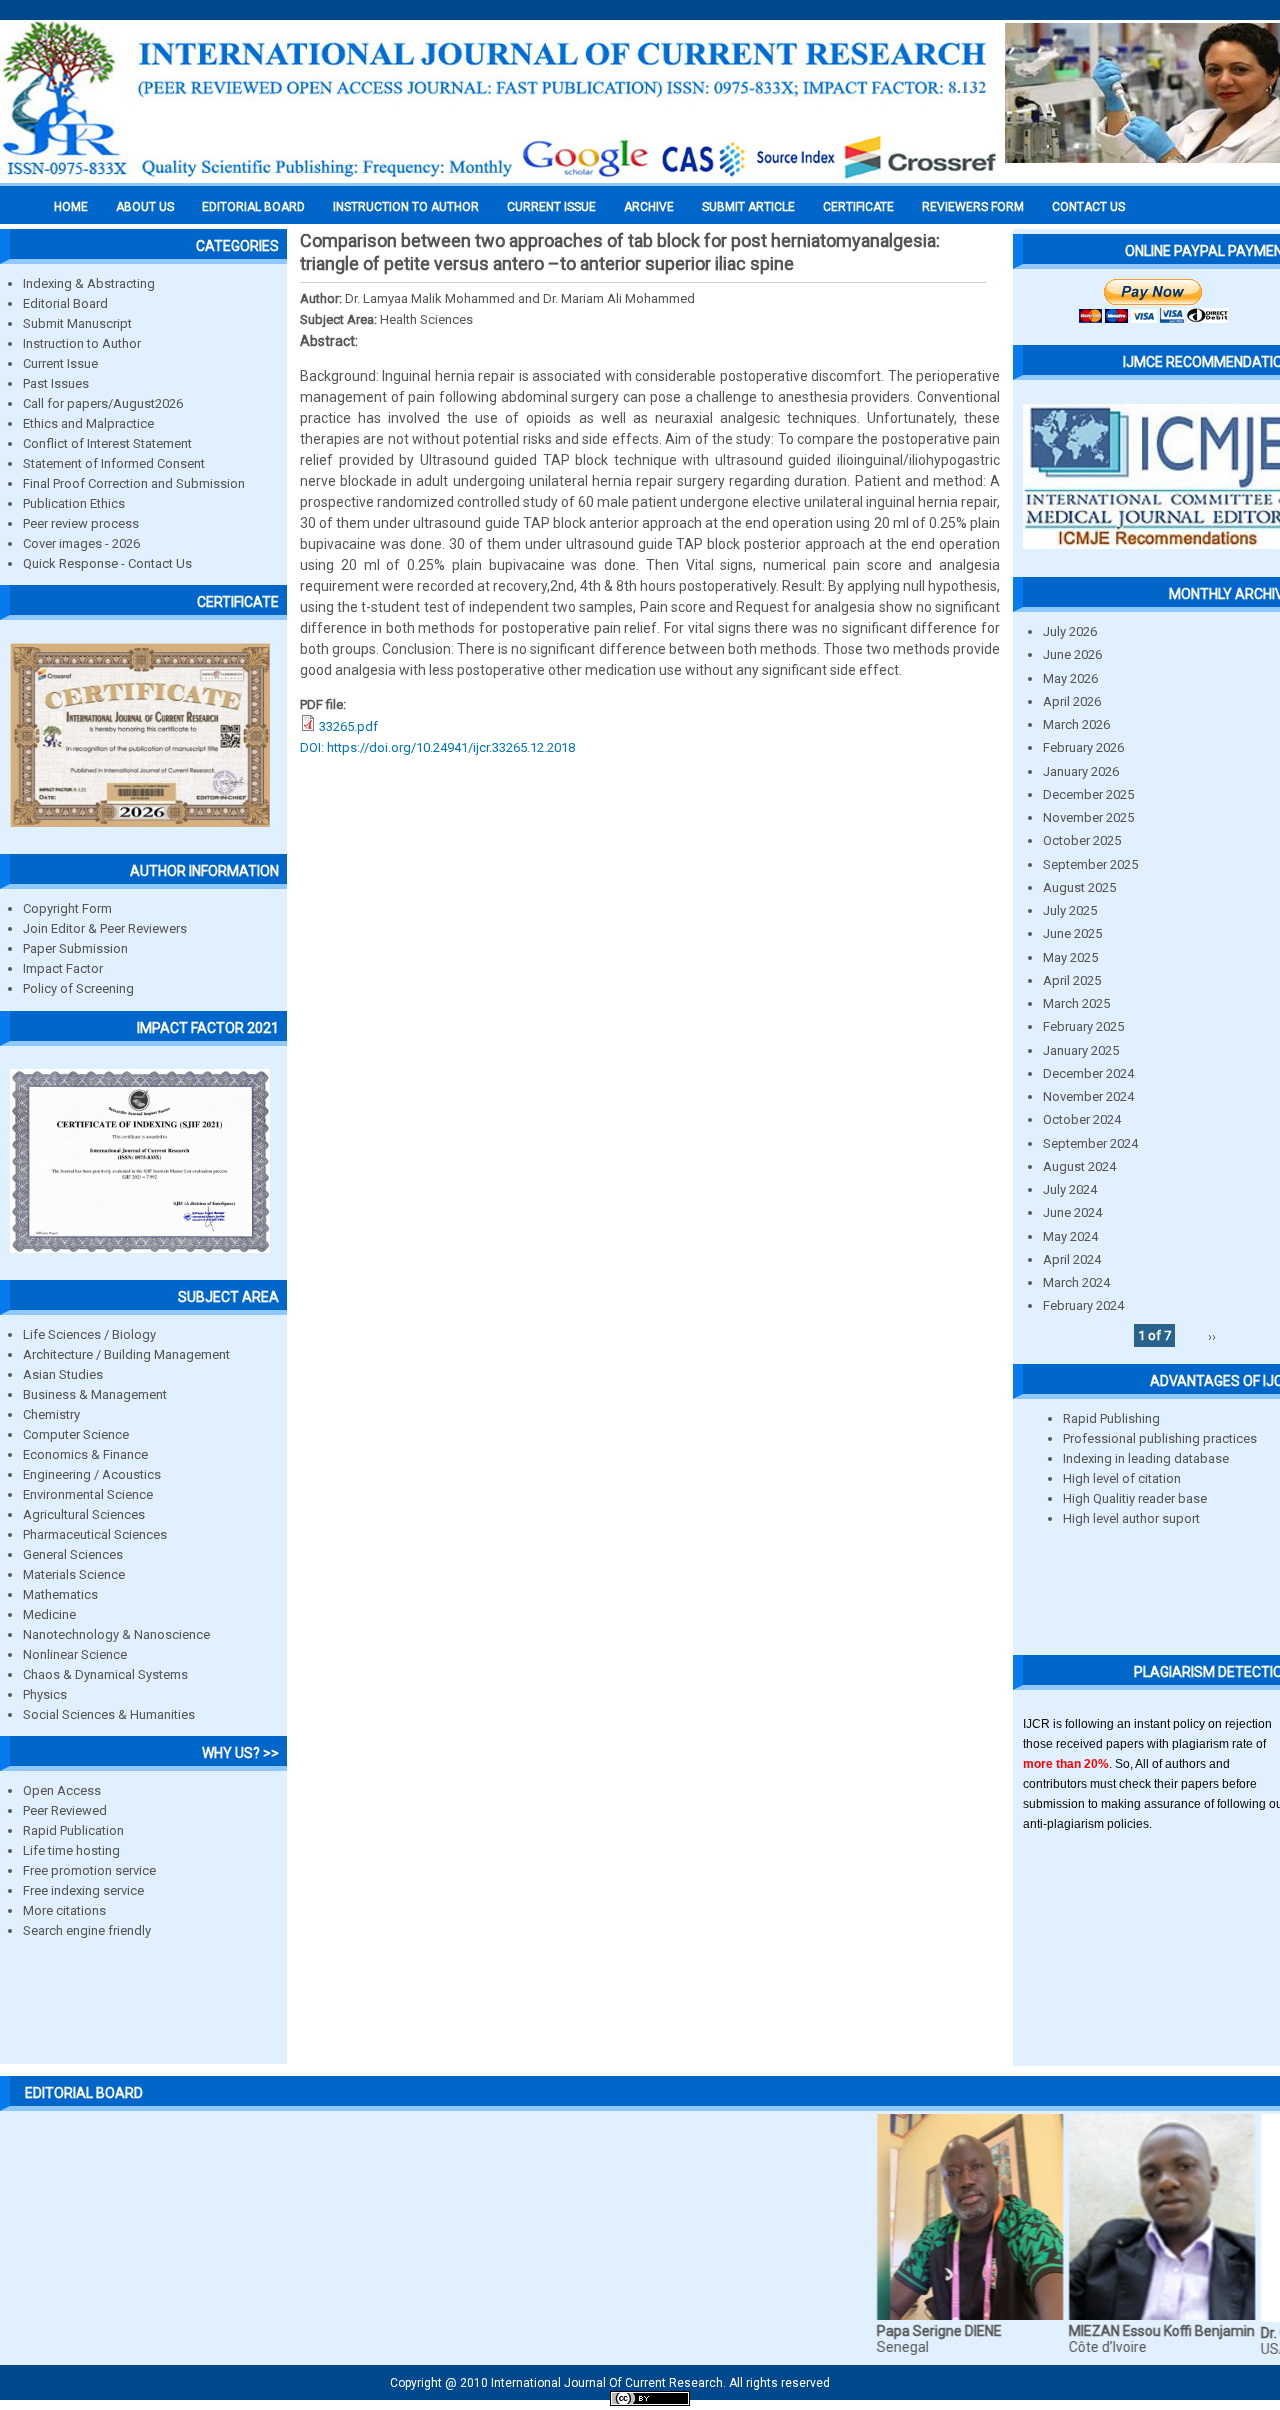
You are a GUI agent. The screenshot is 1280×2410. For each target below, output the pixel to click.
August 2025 (1079, 887)
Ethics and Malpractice (88, 423)
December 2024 (1088, 1073)
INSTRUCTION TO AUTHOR (406, 207)
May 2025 (1070, 957)
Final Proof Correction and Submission (134, 483)
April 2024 (1072, 1259)
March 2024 (1076, 1282)
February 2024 (1083, 1305)
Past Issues (56, 383)
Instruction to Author (82, 343)
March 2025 (1076, 1003)
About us (145, 207)
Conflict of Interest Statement (107, 443)
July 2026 (1070, 631)
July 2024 (1070, 1189)
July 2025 (1070, 910)
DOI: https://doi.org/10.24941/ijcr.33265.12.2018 (437, 747)
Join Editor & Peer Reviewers (105, 928)
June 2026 (1072, 654)
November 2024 (1088, 1096)
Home (71, 207)
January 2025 (1081, 1050)
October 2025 (1082, 840)
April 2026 (1072, 701)
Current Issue (551, 207)
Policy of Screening (78, 988)
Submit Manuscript (77, 323)
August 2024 (1079, 1166)
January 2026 (1081, 771)
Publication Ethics (74, 503)
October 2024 (1082, 1119)
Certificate (858, 207)
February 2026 (1083, 747)
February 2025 (1083, 1026)
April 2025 (1072, 980)
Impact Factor (63, 968)
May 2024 (1070, 1236)
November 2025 (1088, 817)
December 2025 (1088, 794)
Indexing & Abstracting (89, 283)
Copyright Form (67, 908)
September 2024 (1090, 1143)
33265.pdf (348, 726)
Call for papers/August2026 (103, 403)
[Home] (500, 177)
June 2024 (1072, 1212)
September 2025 (1090, 864)
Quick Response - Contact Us (107, 563)
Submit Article (748, 207)
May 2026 (1070, 678)
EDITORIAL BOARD (253, 207)
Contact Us (1088, 207)
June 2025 (1072, 933)
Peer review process (81, 523)
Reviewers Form (973, 207)
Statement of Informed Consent (114, 463)
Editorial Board (65, 303)
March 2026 (1076, 724)
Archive (649, 207)
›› (1212, 1335)
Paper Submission (75, 948)
